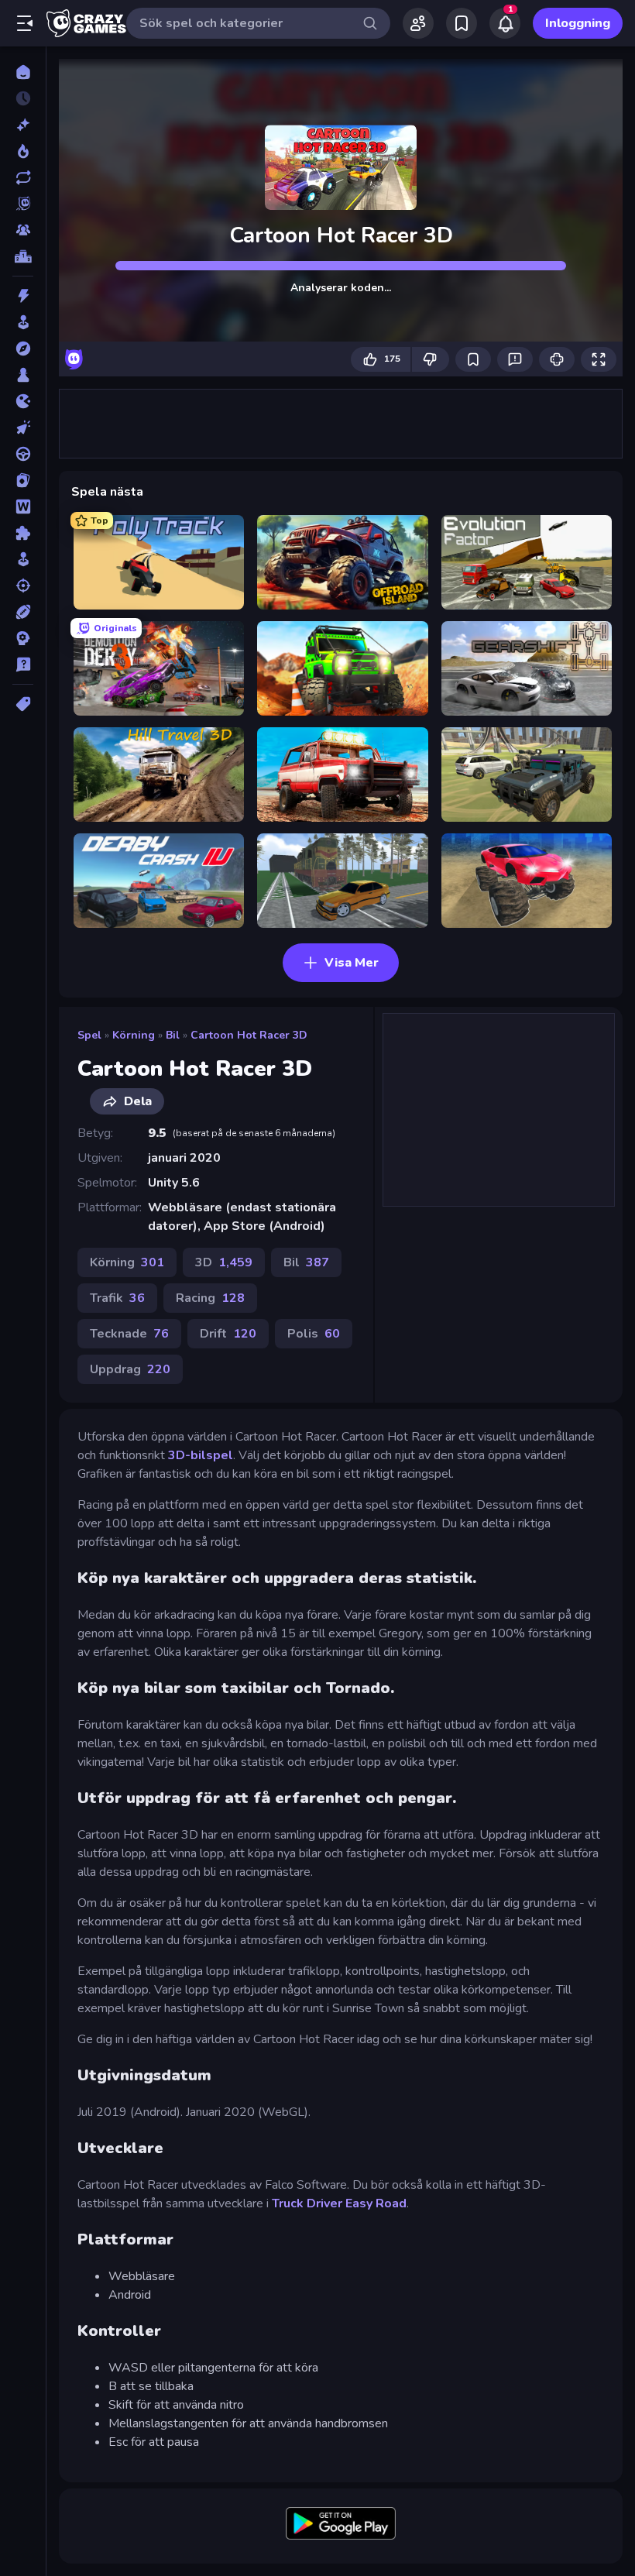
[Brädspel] (23, 375)
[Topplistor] (23, 256)
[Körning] (23, 454)
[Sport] (23, 612)
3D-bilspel (201, 1455)
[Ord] (23, 507)
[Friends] (418, 23)
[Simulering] (23, 559)
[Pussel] (23, 533)
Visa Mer (352, 963)
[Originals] (23, 204)
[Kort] (23, 480)
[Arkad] (23, 322)
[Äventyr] (23, 349)
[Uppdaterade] (23, 177)
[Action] (23, 296)
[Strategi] (23, 638)
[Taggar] (23, 704)
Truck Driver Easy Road (339, 2203)
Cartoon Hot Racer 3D (249, 1035)
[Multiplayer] (23, 230)
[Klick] (23, 428)
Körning (134, 1035)
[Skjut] (23, 586)
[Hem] (23, 72)
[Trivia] (23, 665)
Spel (89, 1035)
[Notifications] (505, 23)
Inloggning (578, 23)
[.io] (23, 401)
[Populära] (23, 151)
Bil (173, 1035)
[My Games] (462, 23)
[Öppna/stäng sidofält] (25, 23)
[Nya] (23, 125)
